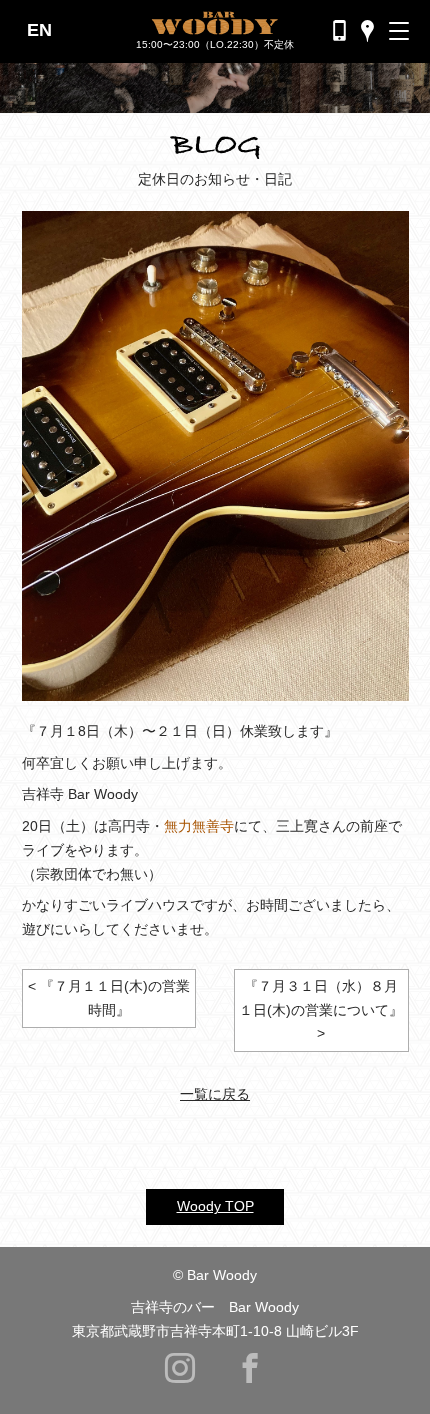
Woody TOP (215, 1206)
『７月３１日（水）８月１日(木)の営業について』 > (321, 1010)
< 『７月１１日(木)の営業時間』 (109, 998)
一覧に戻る (215, 1094)
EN (39, 30)
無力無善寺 (199, 826)
